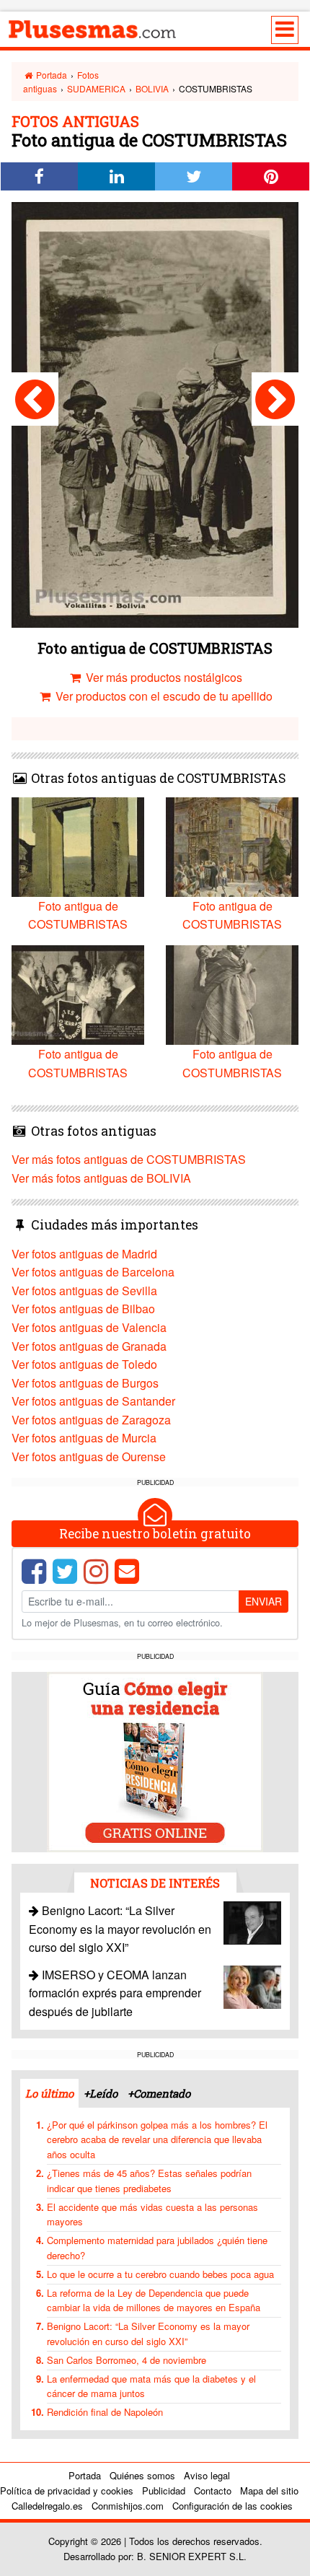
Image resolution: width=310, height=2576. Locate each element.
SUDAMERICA (96, 88)
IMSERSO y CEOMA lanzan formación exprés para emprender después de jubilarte (115, 1993)
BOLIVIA (152, 88)
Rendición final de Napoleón (105, 2412)
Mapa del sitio (269, 2490)
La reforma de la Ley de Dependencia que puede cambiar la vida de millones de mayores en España (154, 2300)
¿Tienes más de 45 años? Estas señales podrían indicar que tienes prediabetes (149, 2181)
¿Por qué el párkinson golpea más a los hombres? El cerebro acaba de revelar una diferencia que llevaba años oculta (157, 2140)
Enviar (263, 1601)
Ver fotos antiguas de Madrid (84, 1254)
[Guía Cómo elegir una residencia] (155, 1761)
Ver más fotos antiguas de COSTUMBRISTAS (129, 1159)
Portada (50, 75)
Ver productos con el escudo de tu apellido (163, 696)
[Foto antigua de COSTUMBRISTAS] (35, 399)
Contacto (213, 2490)
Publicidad (164, 2490)
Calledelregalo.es (47, 2506)
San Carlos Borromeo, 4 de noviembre (127, 2360)
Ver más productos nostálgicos (163, 677)
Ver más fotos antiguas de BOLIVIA (101, 1178)
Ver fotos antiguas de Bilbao (83, 1309)
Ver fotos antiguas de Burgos (85, 1383)
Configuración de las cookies (232, 2506)
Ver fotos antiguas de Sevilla (84, 1291)
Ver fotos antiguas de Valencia (89, 1327)
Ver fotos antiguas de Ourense (89, 1456)
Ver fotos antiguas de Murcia (84, 1438)
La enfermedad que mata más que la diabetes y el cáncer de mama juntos (151, 2386)
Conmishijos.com (128, 2506)
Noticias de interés (155, 1883)
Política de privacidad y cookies (67, 2490)
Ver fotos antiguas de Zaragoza (91, 1420)
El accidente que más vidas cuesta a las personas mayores (152, 2214)
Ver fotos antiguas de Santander (93, 1401)
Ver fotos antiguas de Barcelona (93, 1272)
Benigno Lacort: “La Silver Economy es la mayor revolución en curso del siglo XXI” (120, 1929)
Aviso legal (207, 2475)
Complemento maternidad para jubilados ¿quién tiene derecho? (157, 2248)
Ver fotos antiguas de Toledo (84, 1364)
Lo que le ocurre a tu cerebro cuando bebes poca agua (160, 2274)
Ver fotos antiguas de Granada (89, 1346)
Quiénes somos (142, 2475)
